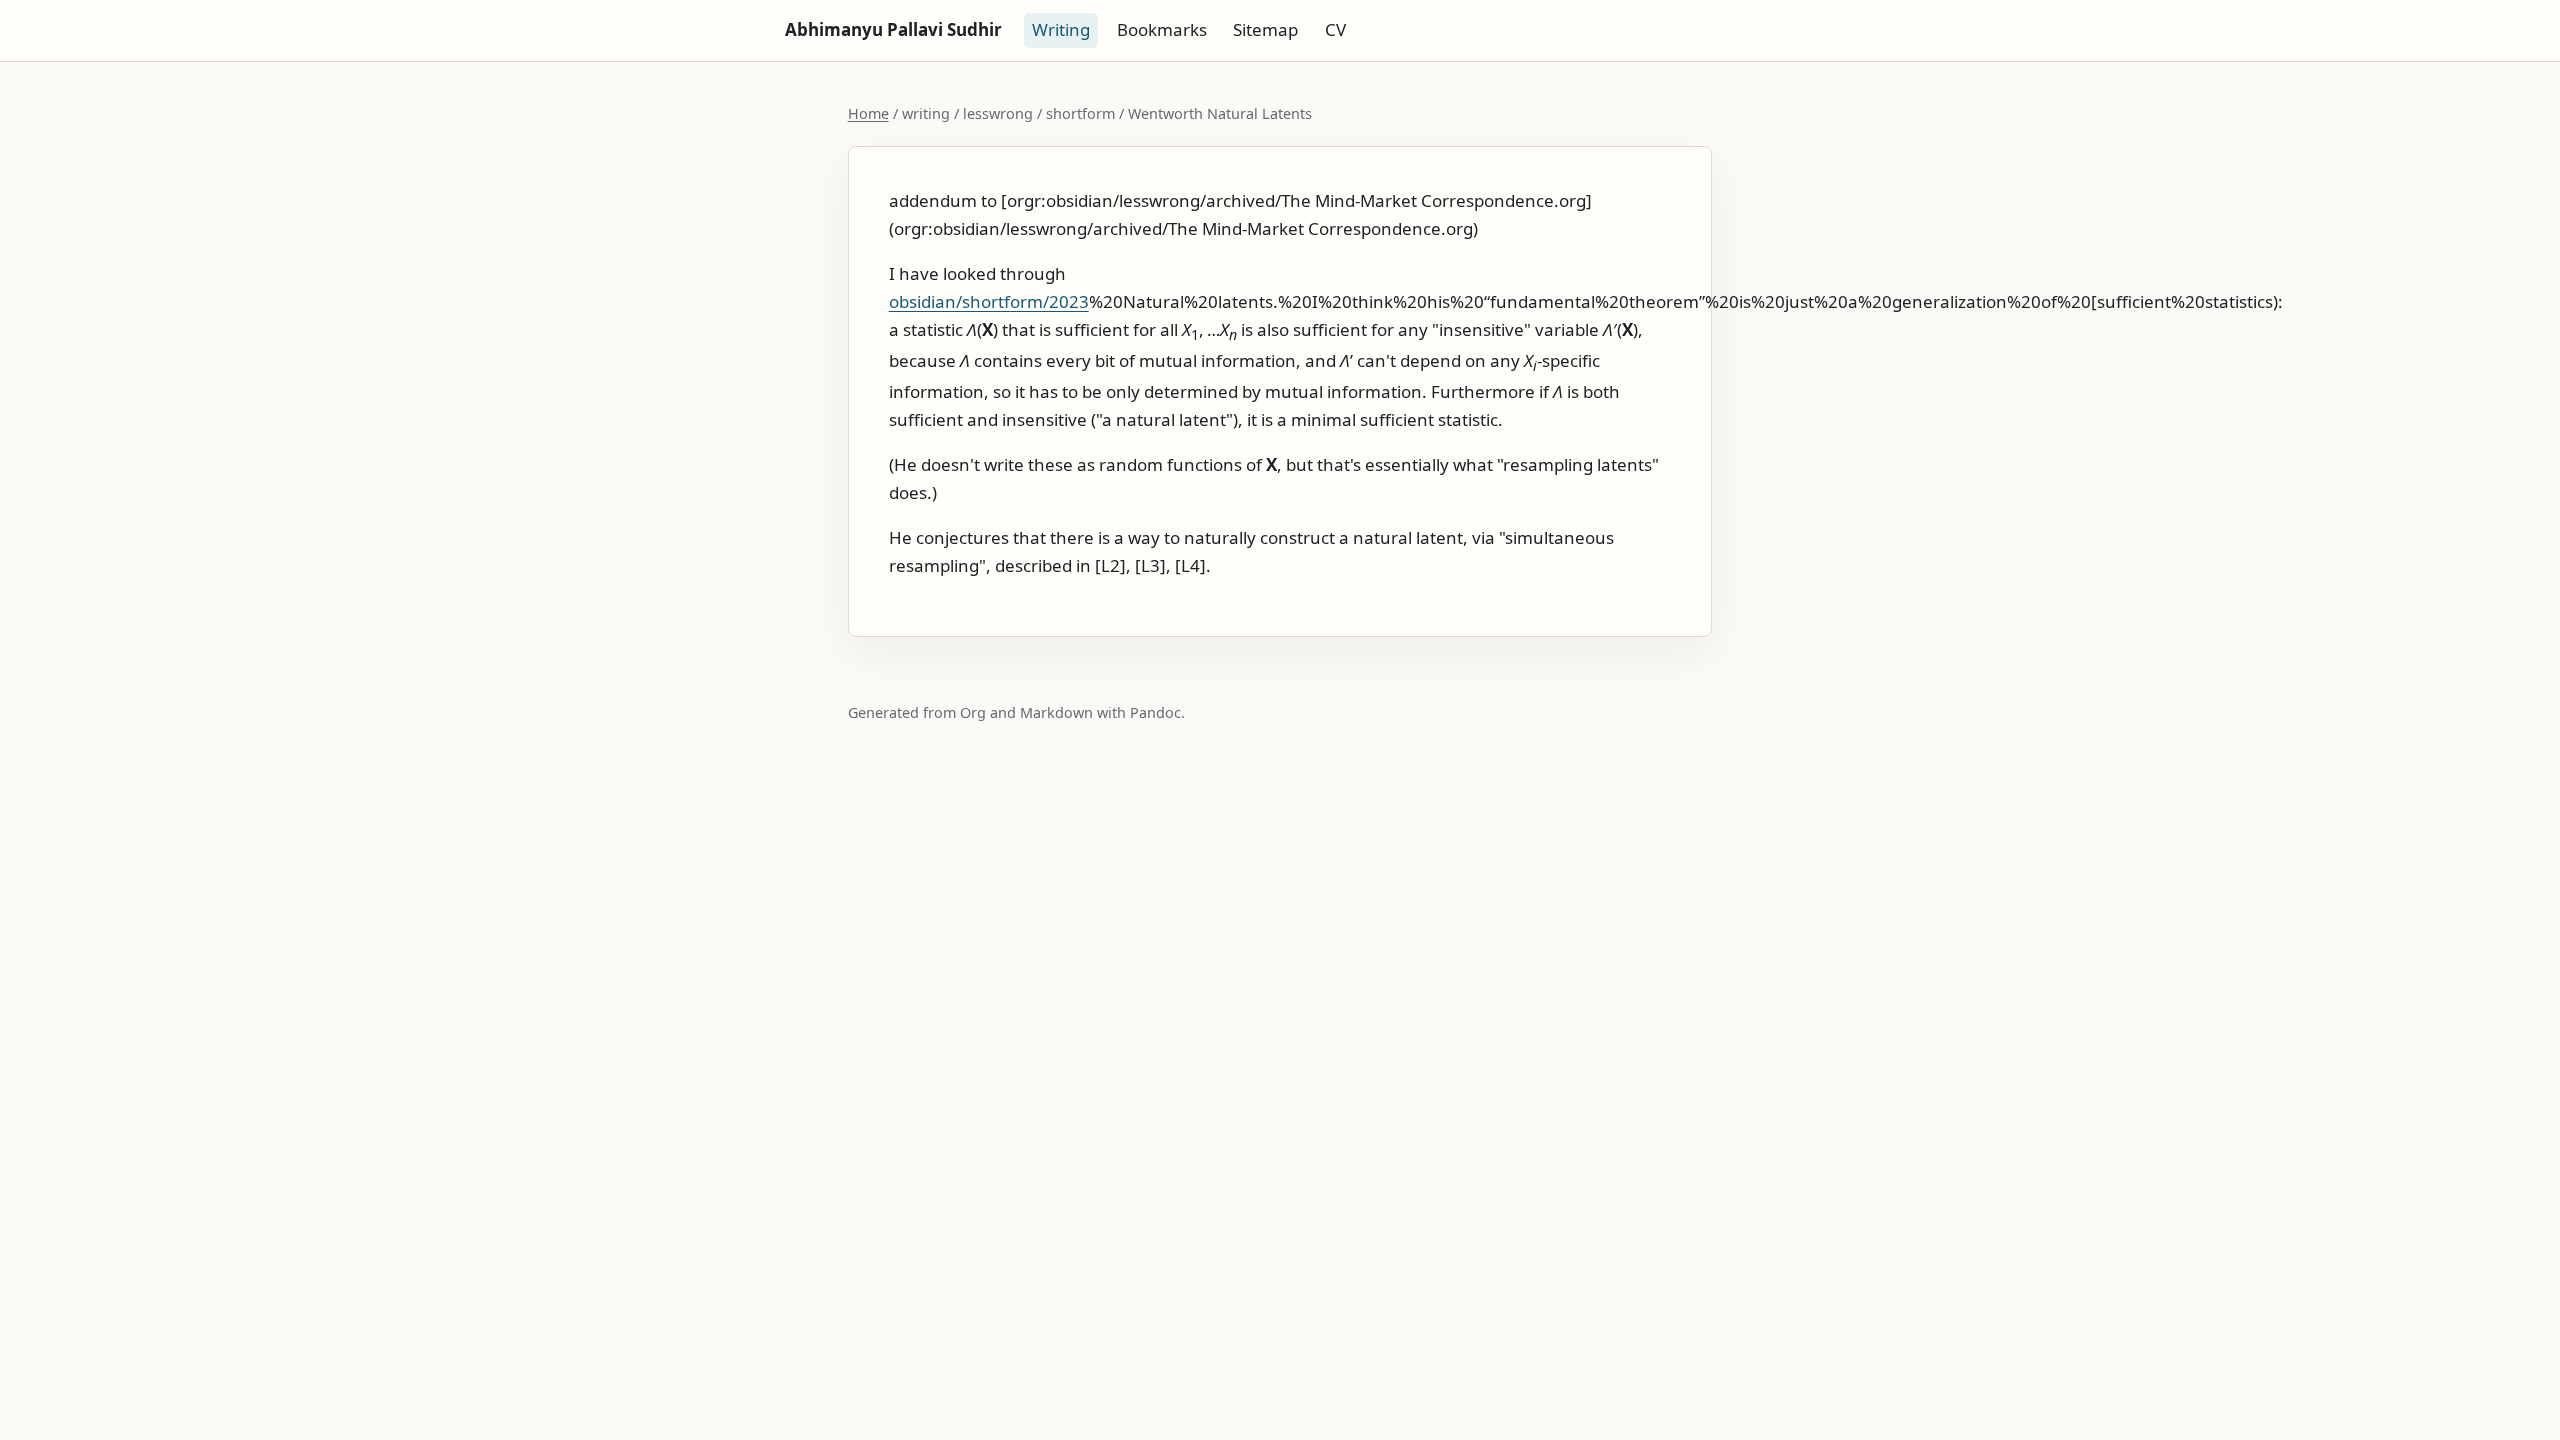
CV (1335, 29)
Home (868, 113)
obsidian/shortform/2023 (989, 301)
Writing (1061, 29)
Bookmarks (1162, 29)
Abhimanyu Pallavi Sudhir (893, 29)
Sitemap (1265, 29)
